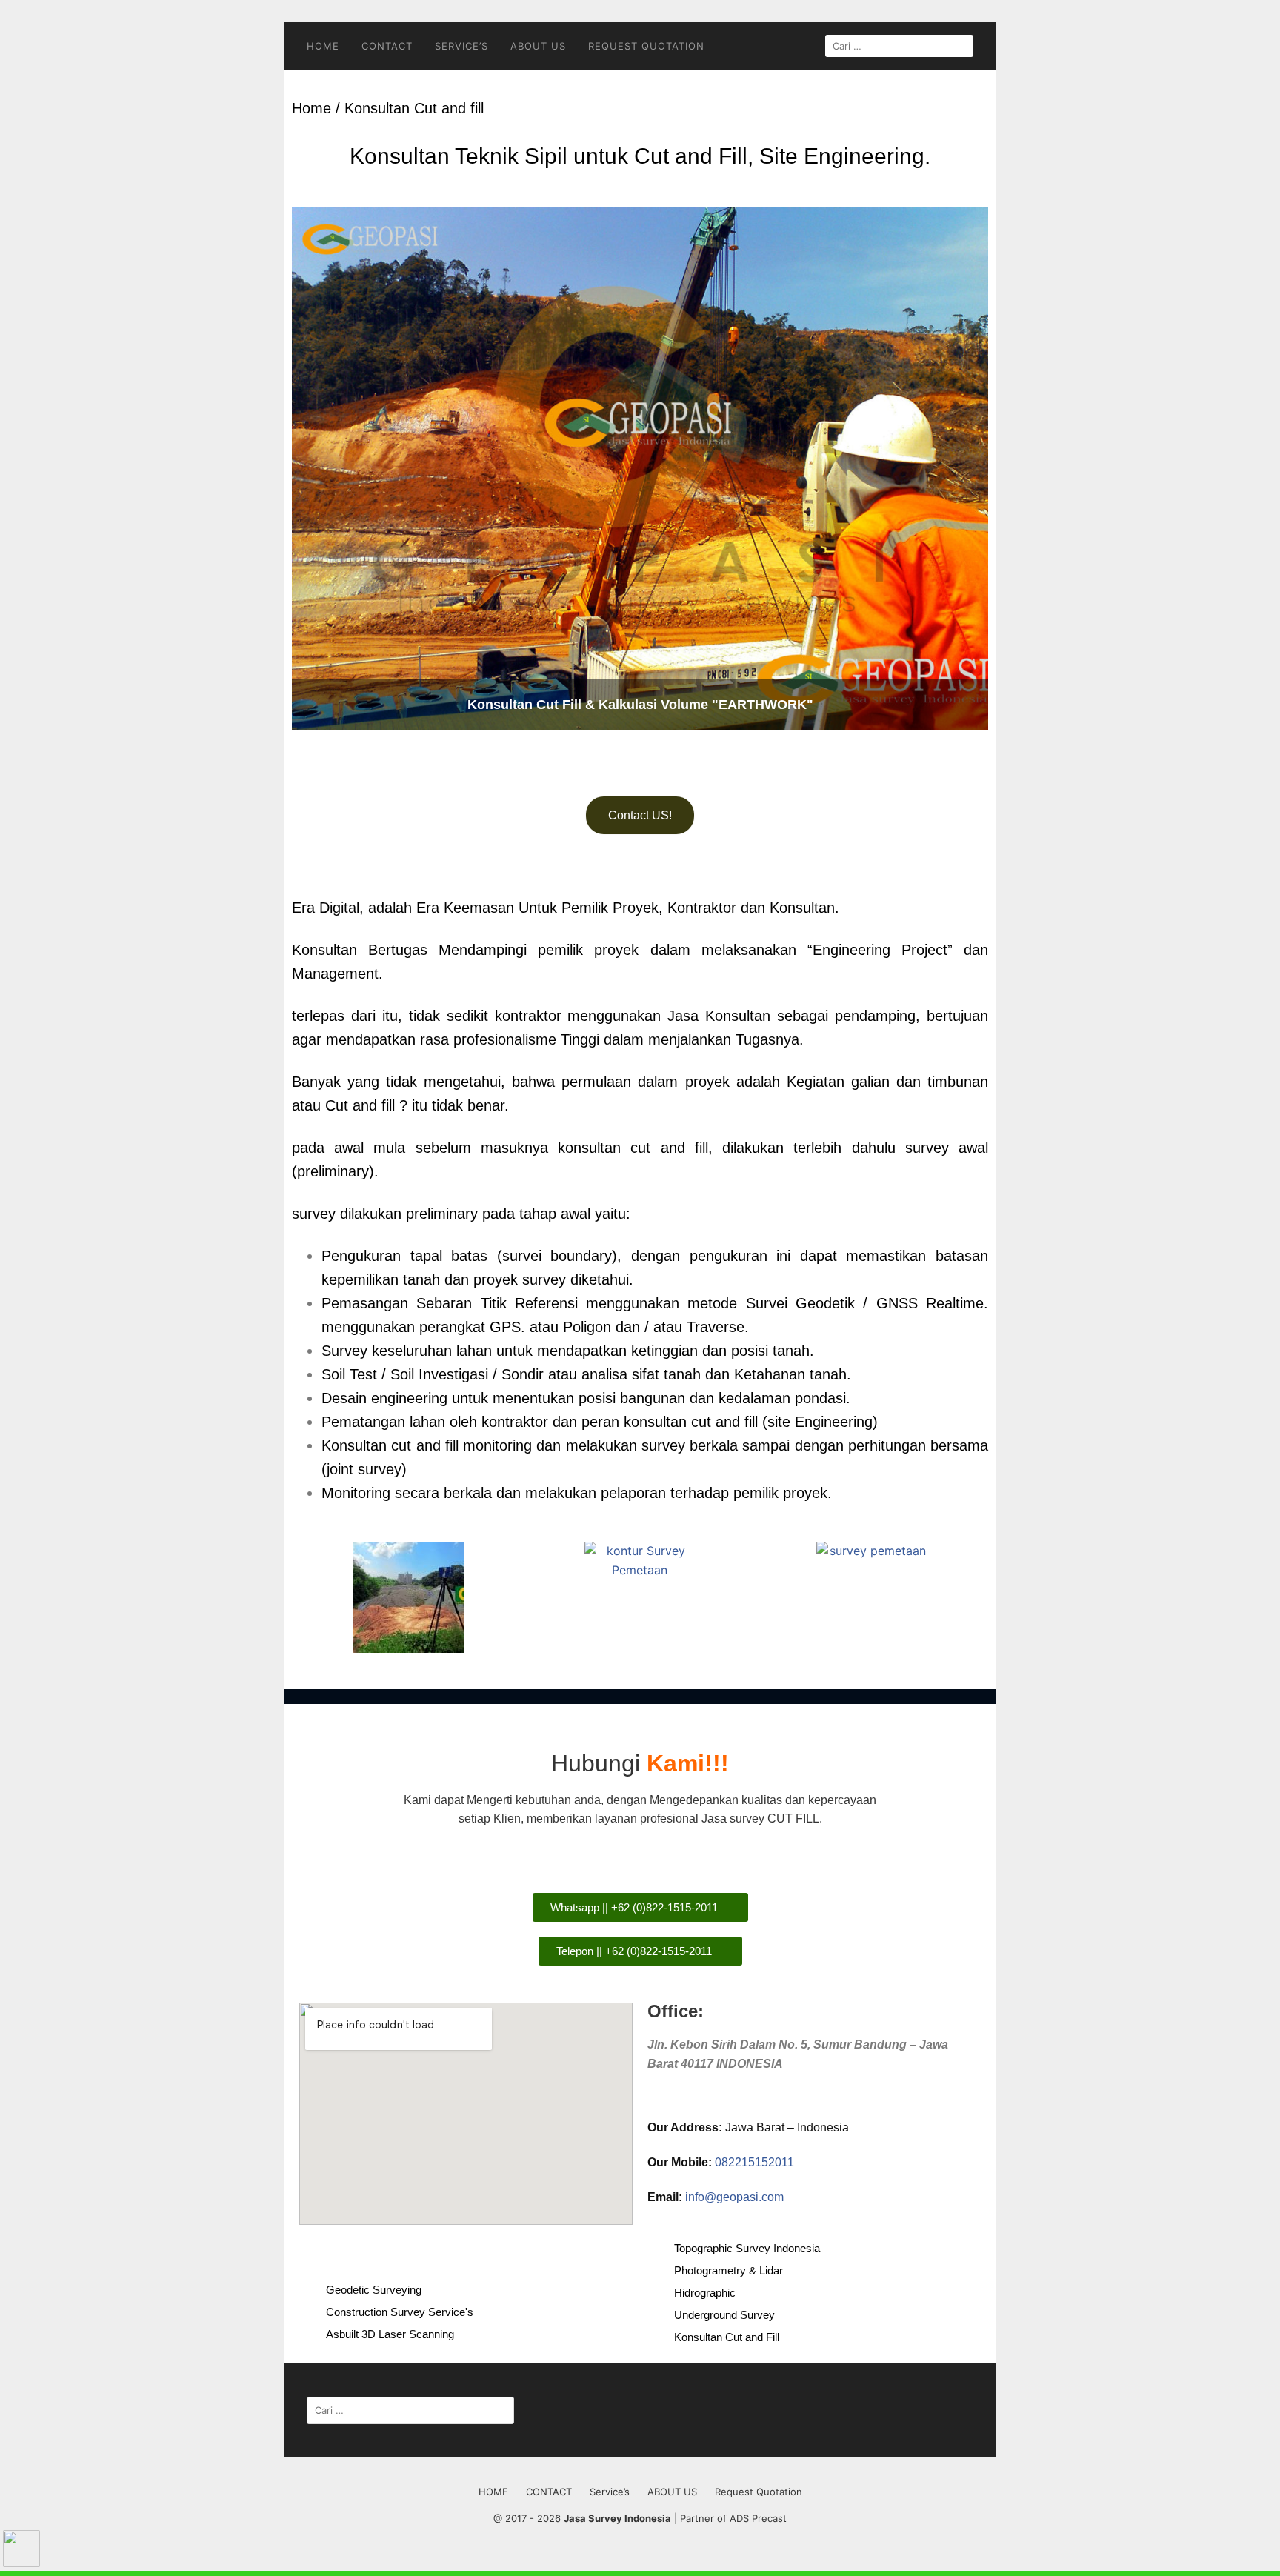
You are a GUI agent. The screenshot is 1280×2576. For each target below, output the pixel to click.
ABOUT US (538, 46)
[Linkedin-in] (500, 2252)
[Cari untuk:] (410, 2410)
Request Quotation (646, 46)
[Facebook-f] (400, 2252)
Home (311, 108)
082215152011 (754, 2162)
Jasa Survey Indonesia (617, 2518)
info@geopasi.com (734, 2197)
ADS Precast (758, 2518)
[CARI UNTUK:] (899, 46)
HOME (323, 46)
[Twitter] (433, 2252)
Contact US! (640, 815)
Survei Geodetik (800, 1303)
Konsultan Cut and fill (414, 108)
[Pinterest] (533, 2252)
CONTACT (387, 46)
